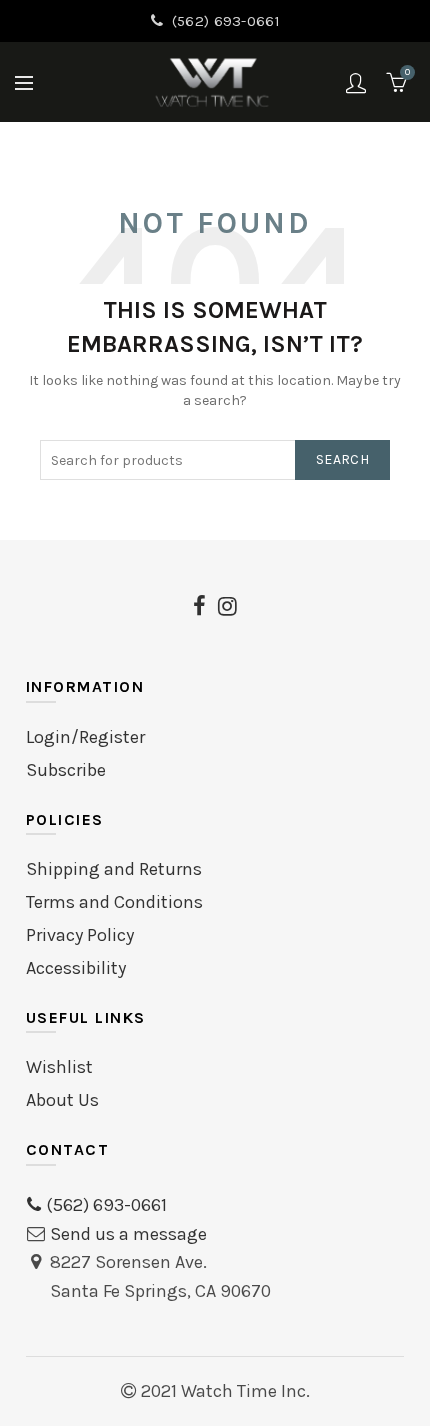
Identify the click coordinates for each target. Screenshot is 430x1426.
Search (342, 459)
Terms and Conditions (114, 902)
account (356, 83)
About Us (62, 1100)
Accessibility (76, 968)
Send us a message (128, 1234)
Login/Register (85, 737)
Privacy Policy (80, 935)
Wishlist (59, 1067)
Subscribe (66, 770)
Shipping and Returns (114, 869)
